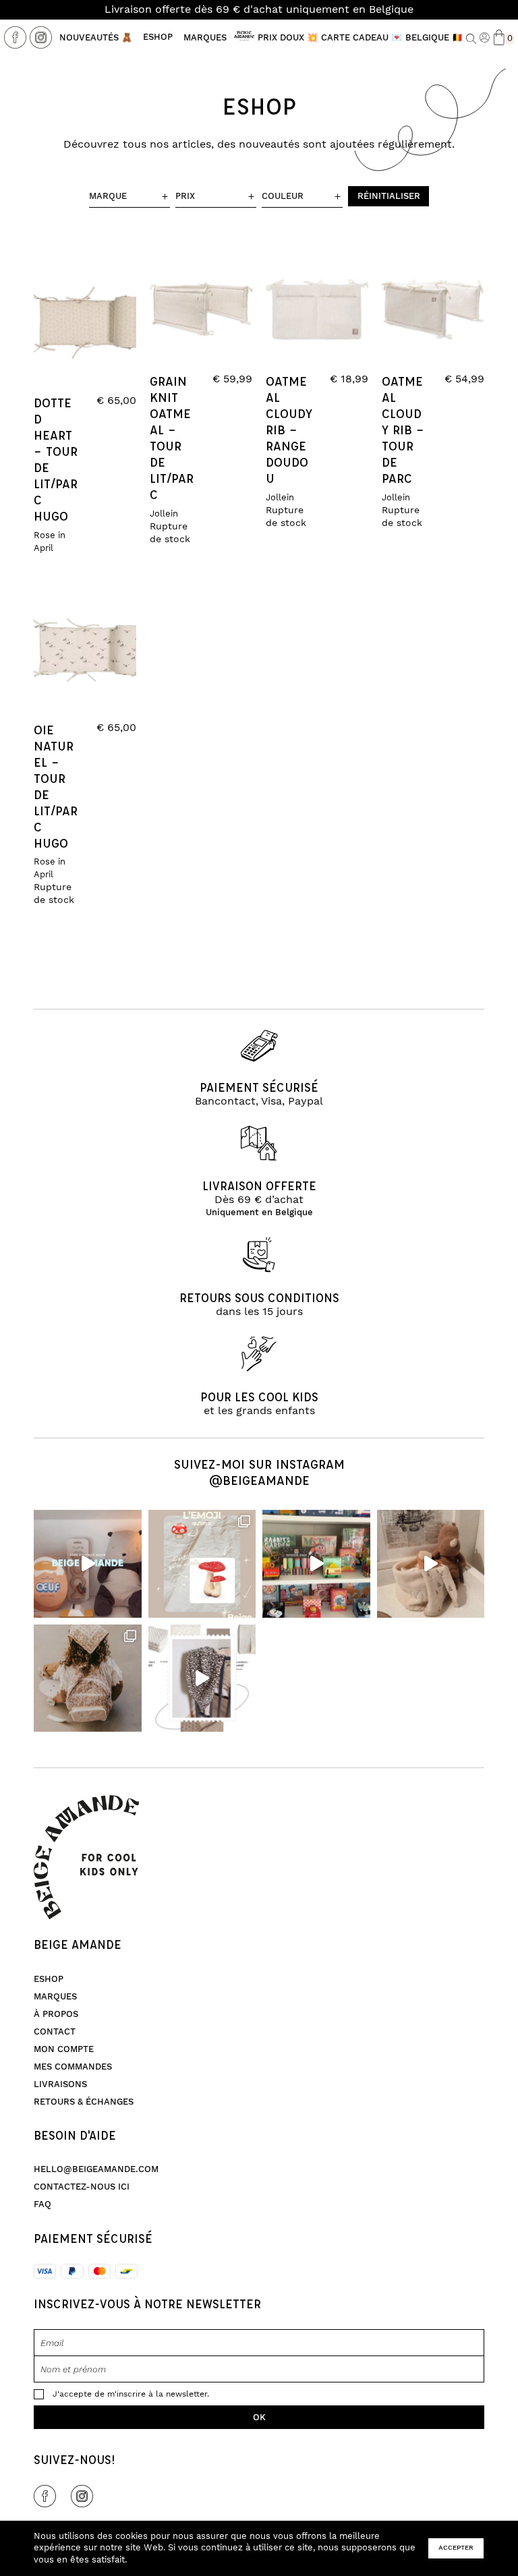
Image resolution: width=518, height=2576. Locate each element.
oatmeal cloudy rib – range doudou (289, 430)
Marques (205, 38)
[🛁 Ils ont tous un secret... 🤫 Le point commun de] (431, 1564)
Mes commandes (73, 2067)
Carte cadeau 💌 (362, 38)
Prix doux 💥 (288, 38)
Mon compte (64, 2049)
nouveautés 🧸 (96, 38)
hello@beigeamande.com (96, 2169)
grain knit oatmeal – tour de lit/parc (172, 438)
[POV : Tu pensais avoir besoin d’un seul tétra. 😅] (202, 1678)
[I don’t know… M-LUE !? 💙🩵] (316, 1564)
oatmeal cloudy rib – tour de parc (403, 430)
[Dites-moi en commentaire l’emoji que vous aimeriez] (202, 1564)
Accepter (456, 2548)
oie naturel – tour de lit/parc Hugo (56, 786)
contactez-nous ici (82, 2187)
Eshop (158, 37)
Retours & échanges (84, 2102)
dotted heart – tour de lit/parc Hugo (56, 459)
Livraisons (60, 2084)
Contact (55, 2032)
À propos (56, 2014)
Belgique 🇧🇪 (434, 38)
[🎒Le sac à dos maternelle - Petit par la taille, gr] (88, 1678)
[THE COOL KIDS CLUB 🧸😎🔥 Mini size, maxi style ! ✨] (88, 1564)
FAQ (42, 2204)
